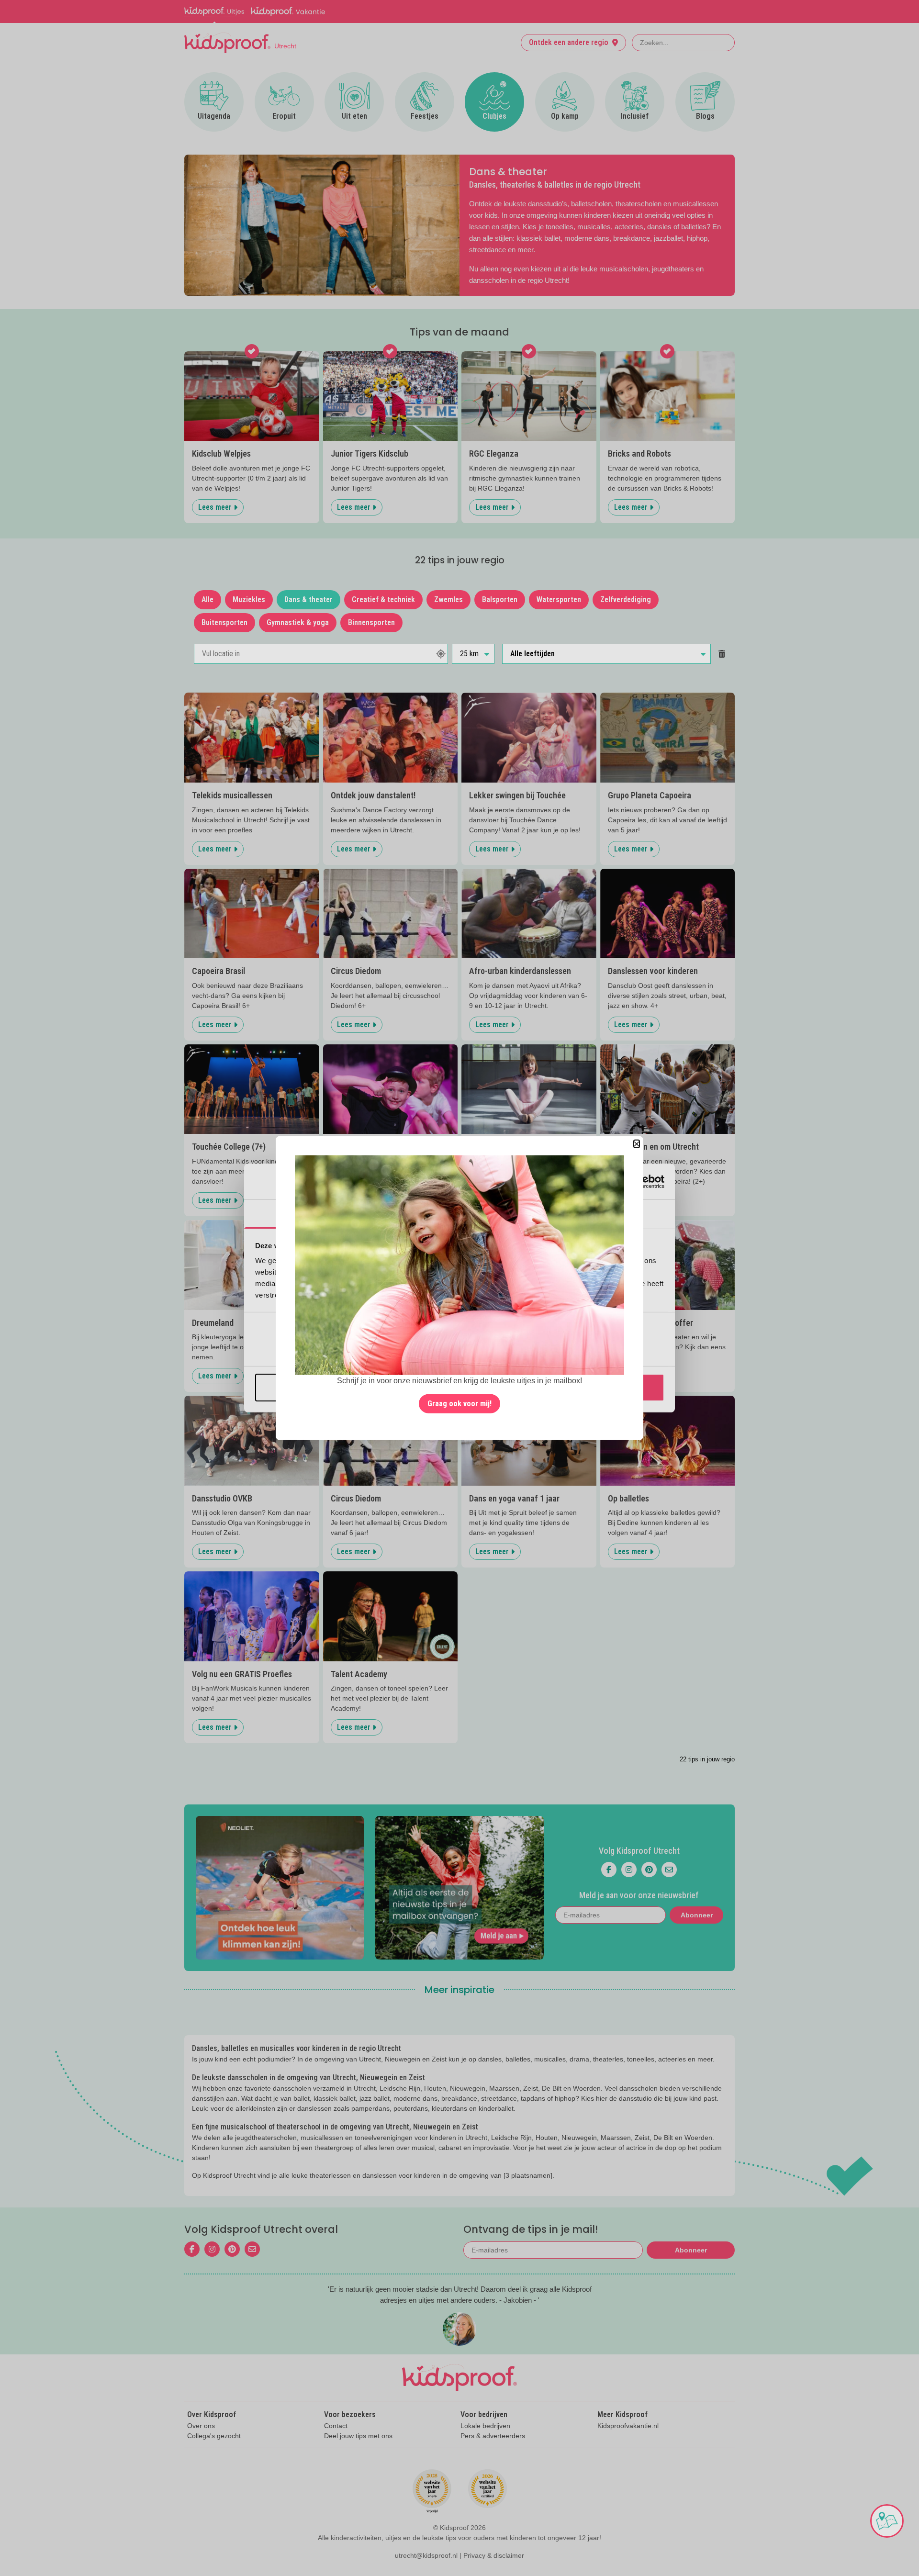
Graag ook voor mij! (459, 1403)
